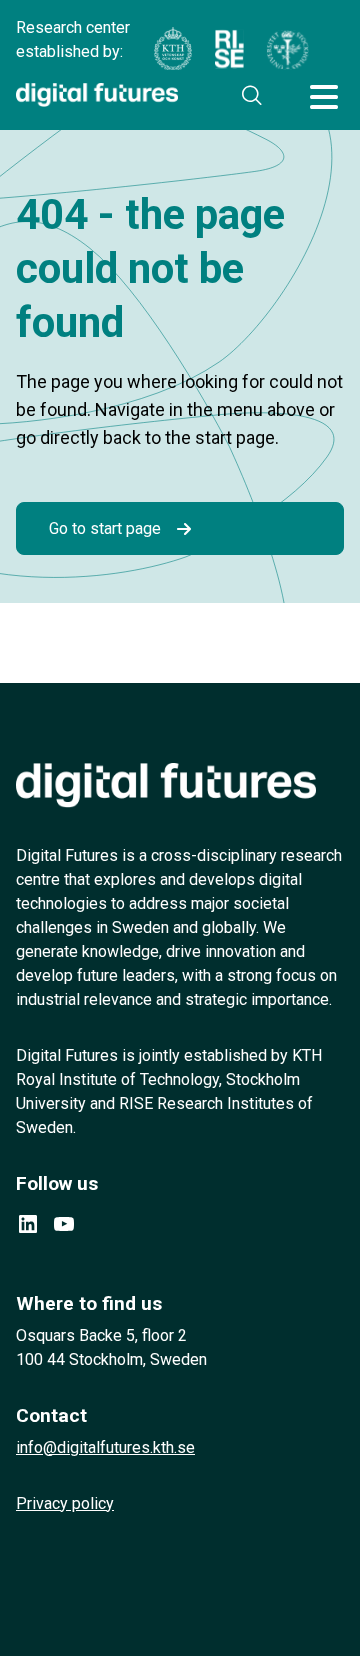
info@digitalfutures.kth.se (105, 1447)
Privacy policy (65, 1503)
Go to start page (105, 528)
